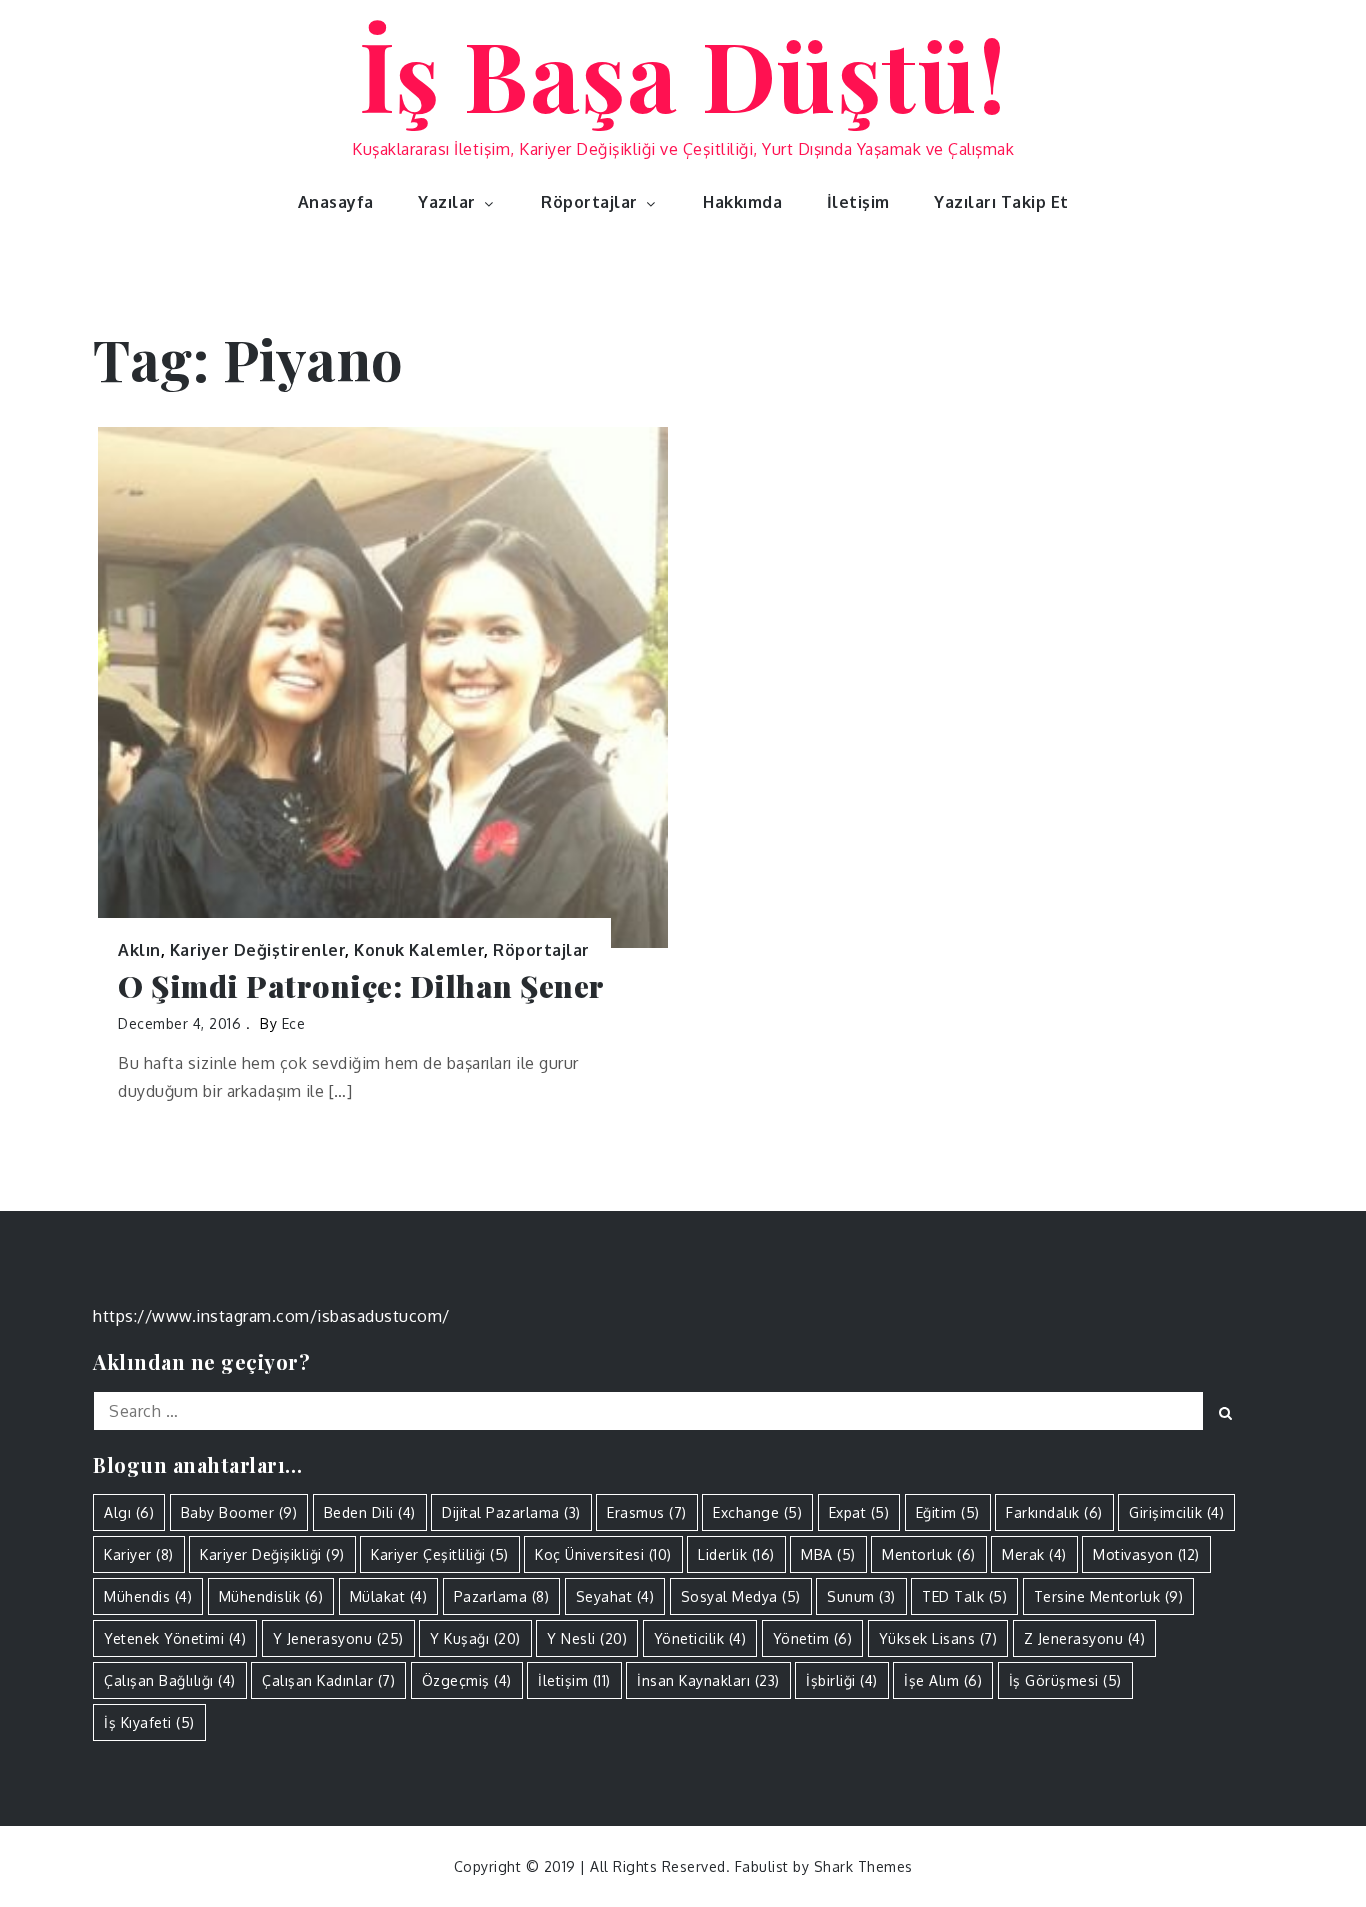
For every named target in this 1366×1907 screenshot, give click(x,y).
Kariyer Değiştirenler (258, 950)
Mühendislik (271, 1596)
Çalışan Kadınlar (328, 1680)
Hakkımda (742, 202)
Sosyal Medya (741, 1596)
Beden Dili (370, 1512)
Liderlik (736, 1554)
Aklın (139, 950)
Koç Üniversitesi (603, 1554)
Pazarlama (502, 1596)
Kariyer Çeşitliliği (440, 1554)
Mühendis (148, 1596)
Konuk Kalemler (419, 950)
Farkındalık (1054, 1512)
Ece (294, 1023)
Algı (129, 1512)
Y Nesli (587, 1638)
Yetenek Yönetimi (175, 1638)
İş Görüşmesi (1065, 1680)
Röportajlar (589, 202)
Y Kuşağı (475, 1638)
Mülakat (389, 1596)
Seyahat (615, 1596)
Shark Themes (863, 1866)
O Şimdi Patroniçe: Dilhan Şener (361, 986)
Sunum (861, 1596)
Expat (859, 1512)
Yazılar (447, 202)
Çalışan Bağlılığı (170, 1680)
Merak (1034, 1554)
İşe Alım (943, 1680)
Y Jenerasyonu (338, 1638)
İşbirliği (842, 1680)
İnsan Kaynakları (708, 1680)
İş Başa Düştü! (683, 73)
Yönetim (813, 1638)
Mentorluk (929, 1554)
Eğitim (948, 1512)
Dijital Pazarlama (511, 1512)
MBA (828, 1554)
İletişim (858, 202)
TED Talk (964, 1596)
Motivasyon (1146, 1554)
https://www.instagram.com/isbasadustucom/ (271, 1316)
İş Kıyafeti (149, 1722)
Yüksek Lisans (938, 1638)
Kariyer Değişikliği (272, 1554)
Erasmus (647, 1512)
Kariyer (139, 1554)
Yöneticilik (700, 1638)
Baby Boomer (239, 1512)
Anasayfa (336, 202)
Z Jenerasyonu (1085, 1638)
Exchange (757, 1512)
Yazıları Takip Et (1001, 202)
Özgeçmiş (467, 1680)
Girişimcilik (1176, 1512)
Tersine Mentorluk (1109, 1596)
